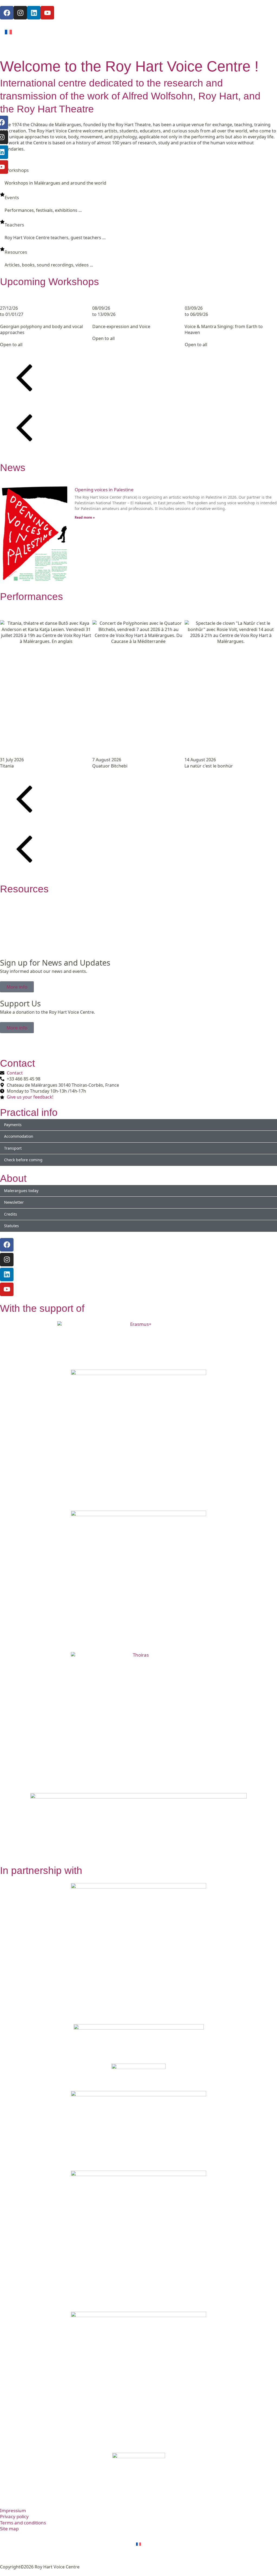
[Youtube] (7, 1289)
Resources (16, 252)
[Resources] (2, 249)
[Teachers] (2, 222)
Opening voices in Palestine (104, 490)
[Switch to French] (8, 32)
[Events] (2, 194)
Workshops (17, 170)
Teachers (14, 225)
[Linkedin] (7, 1274)
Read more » (85, 517)
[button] (138, 379)
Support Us (20, 1003)
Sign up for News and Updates (55, 962)
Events (12, 197)
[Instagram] (7, 1260)
